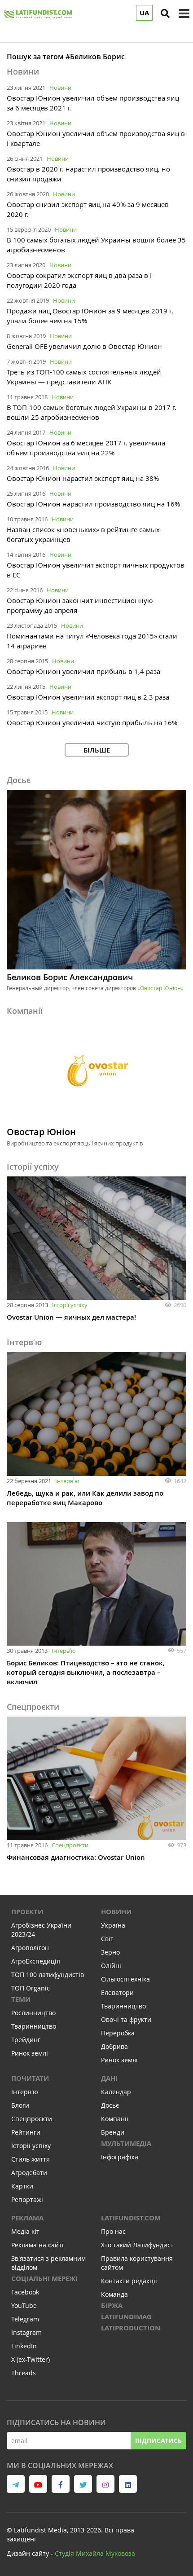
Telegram (25, 2319)
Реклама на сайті (37, 2245)
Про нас (113, 2231)
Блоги (20, 2105)
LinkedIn (24, 2346)
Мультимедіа (126, 2143)
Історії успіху (70, 1305)
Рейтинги (26, 2132)
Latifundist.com (131, 2218)
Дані (109, 2078)
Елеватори (117, 1993)
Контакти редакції (129, 2281)
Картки (22, 2186)
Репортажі (27, 2200)
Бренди (113, 2132)
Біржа (112, 2305)
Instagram (26, 2332)
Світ (107, 1939)
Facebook (25, 2292)
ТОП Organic (31, 1988)
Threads (24, 2373)
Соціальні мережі (44, 2279)
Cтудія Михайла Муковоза (95, 2553)
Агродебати (29, 2173)
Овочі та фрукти (126, 2019)
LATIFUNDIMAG (126, 2317)
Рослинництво (33, 2013)
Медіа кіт (25, 2231)
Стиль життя (31, 2159)
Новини (60, 88)
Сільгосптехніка (125, 1979)
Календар (116, 2092)
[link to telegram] (16, 2484)
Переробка (118, 2033)
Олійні (111, 1966)
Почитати (30, 2078)
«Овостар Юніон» (160, 988)
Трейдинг (26, 2040)
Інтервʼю (67, 1481)
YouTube (24, 2305)
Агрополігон (30, 1948)
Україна (113, 1925)
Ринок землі (30, 2053)
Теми (21, 1999)
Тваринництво (34, 2026)
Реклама (27, 2218)
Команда (114, 2294)
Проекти (27, 1912)
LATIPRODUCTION (131, 2328)
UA (144, 13)
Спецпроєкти (70, 1845)
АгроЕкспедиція (36, 1961)
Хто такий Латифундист (137, 2245)
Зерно (110, 1952)
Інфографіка (120, 2157)
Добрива (114, 2046)
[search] (165, 13)
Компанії (115, 2119)
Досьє (110, 2105)
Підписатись (158, 2441)
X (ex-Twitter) (31, 2359)
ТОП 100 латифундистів (48, 1975)
